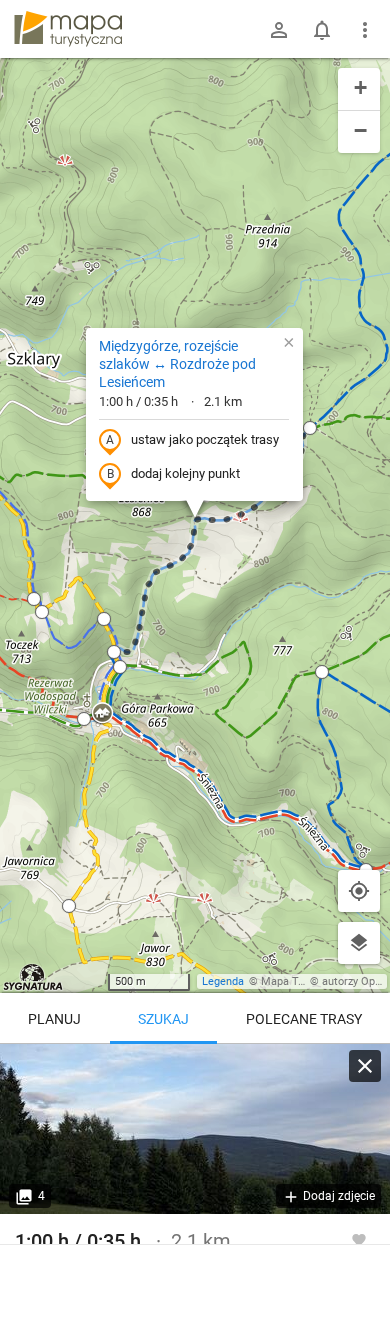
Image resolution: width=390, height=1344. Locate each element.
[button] (34, 599)
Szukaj (163, 1019)
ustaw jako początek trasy (205, 439)
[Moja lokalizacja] (359, 891)
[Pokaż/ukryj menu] (365, 30)
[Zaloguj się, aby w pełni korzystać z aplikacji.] (359, 1239)
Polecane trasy (304, 1019)
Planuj (54, 1019)
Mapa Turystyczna (306, 981)
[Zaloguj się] (279, 30)
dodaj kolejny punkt (185, 473)
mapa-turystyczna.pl (68, 29)
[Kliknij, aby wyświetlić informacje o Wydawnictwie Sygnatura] (33, 977)
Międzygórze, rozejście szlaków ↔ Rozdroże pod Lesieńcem (177, 364)
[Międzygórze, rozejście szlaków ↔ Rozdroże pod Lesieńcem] (195, 1129)
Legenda (223, 981)
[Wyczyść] (365, 1066)
